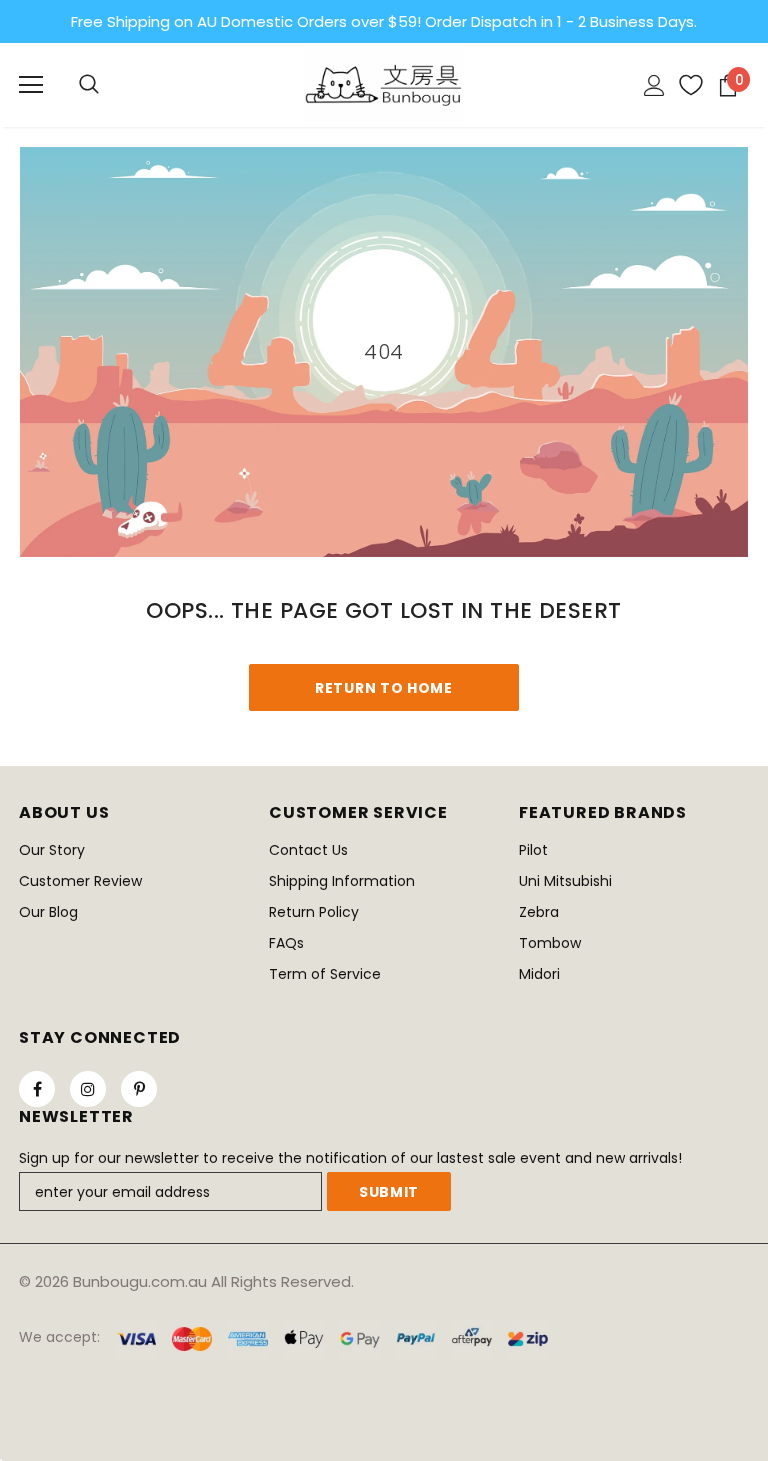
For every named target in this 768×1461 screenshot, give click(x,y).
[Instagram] (88, 1089)
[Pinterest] (139, 1089)
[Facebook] (37, 1089)
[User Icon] (654, 85)
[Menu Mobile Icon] (31, 85)
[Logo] (384, 84)
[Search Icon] (89, 85)
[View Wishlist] (683, 85)
